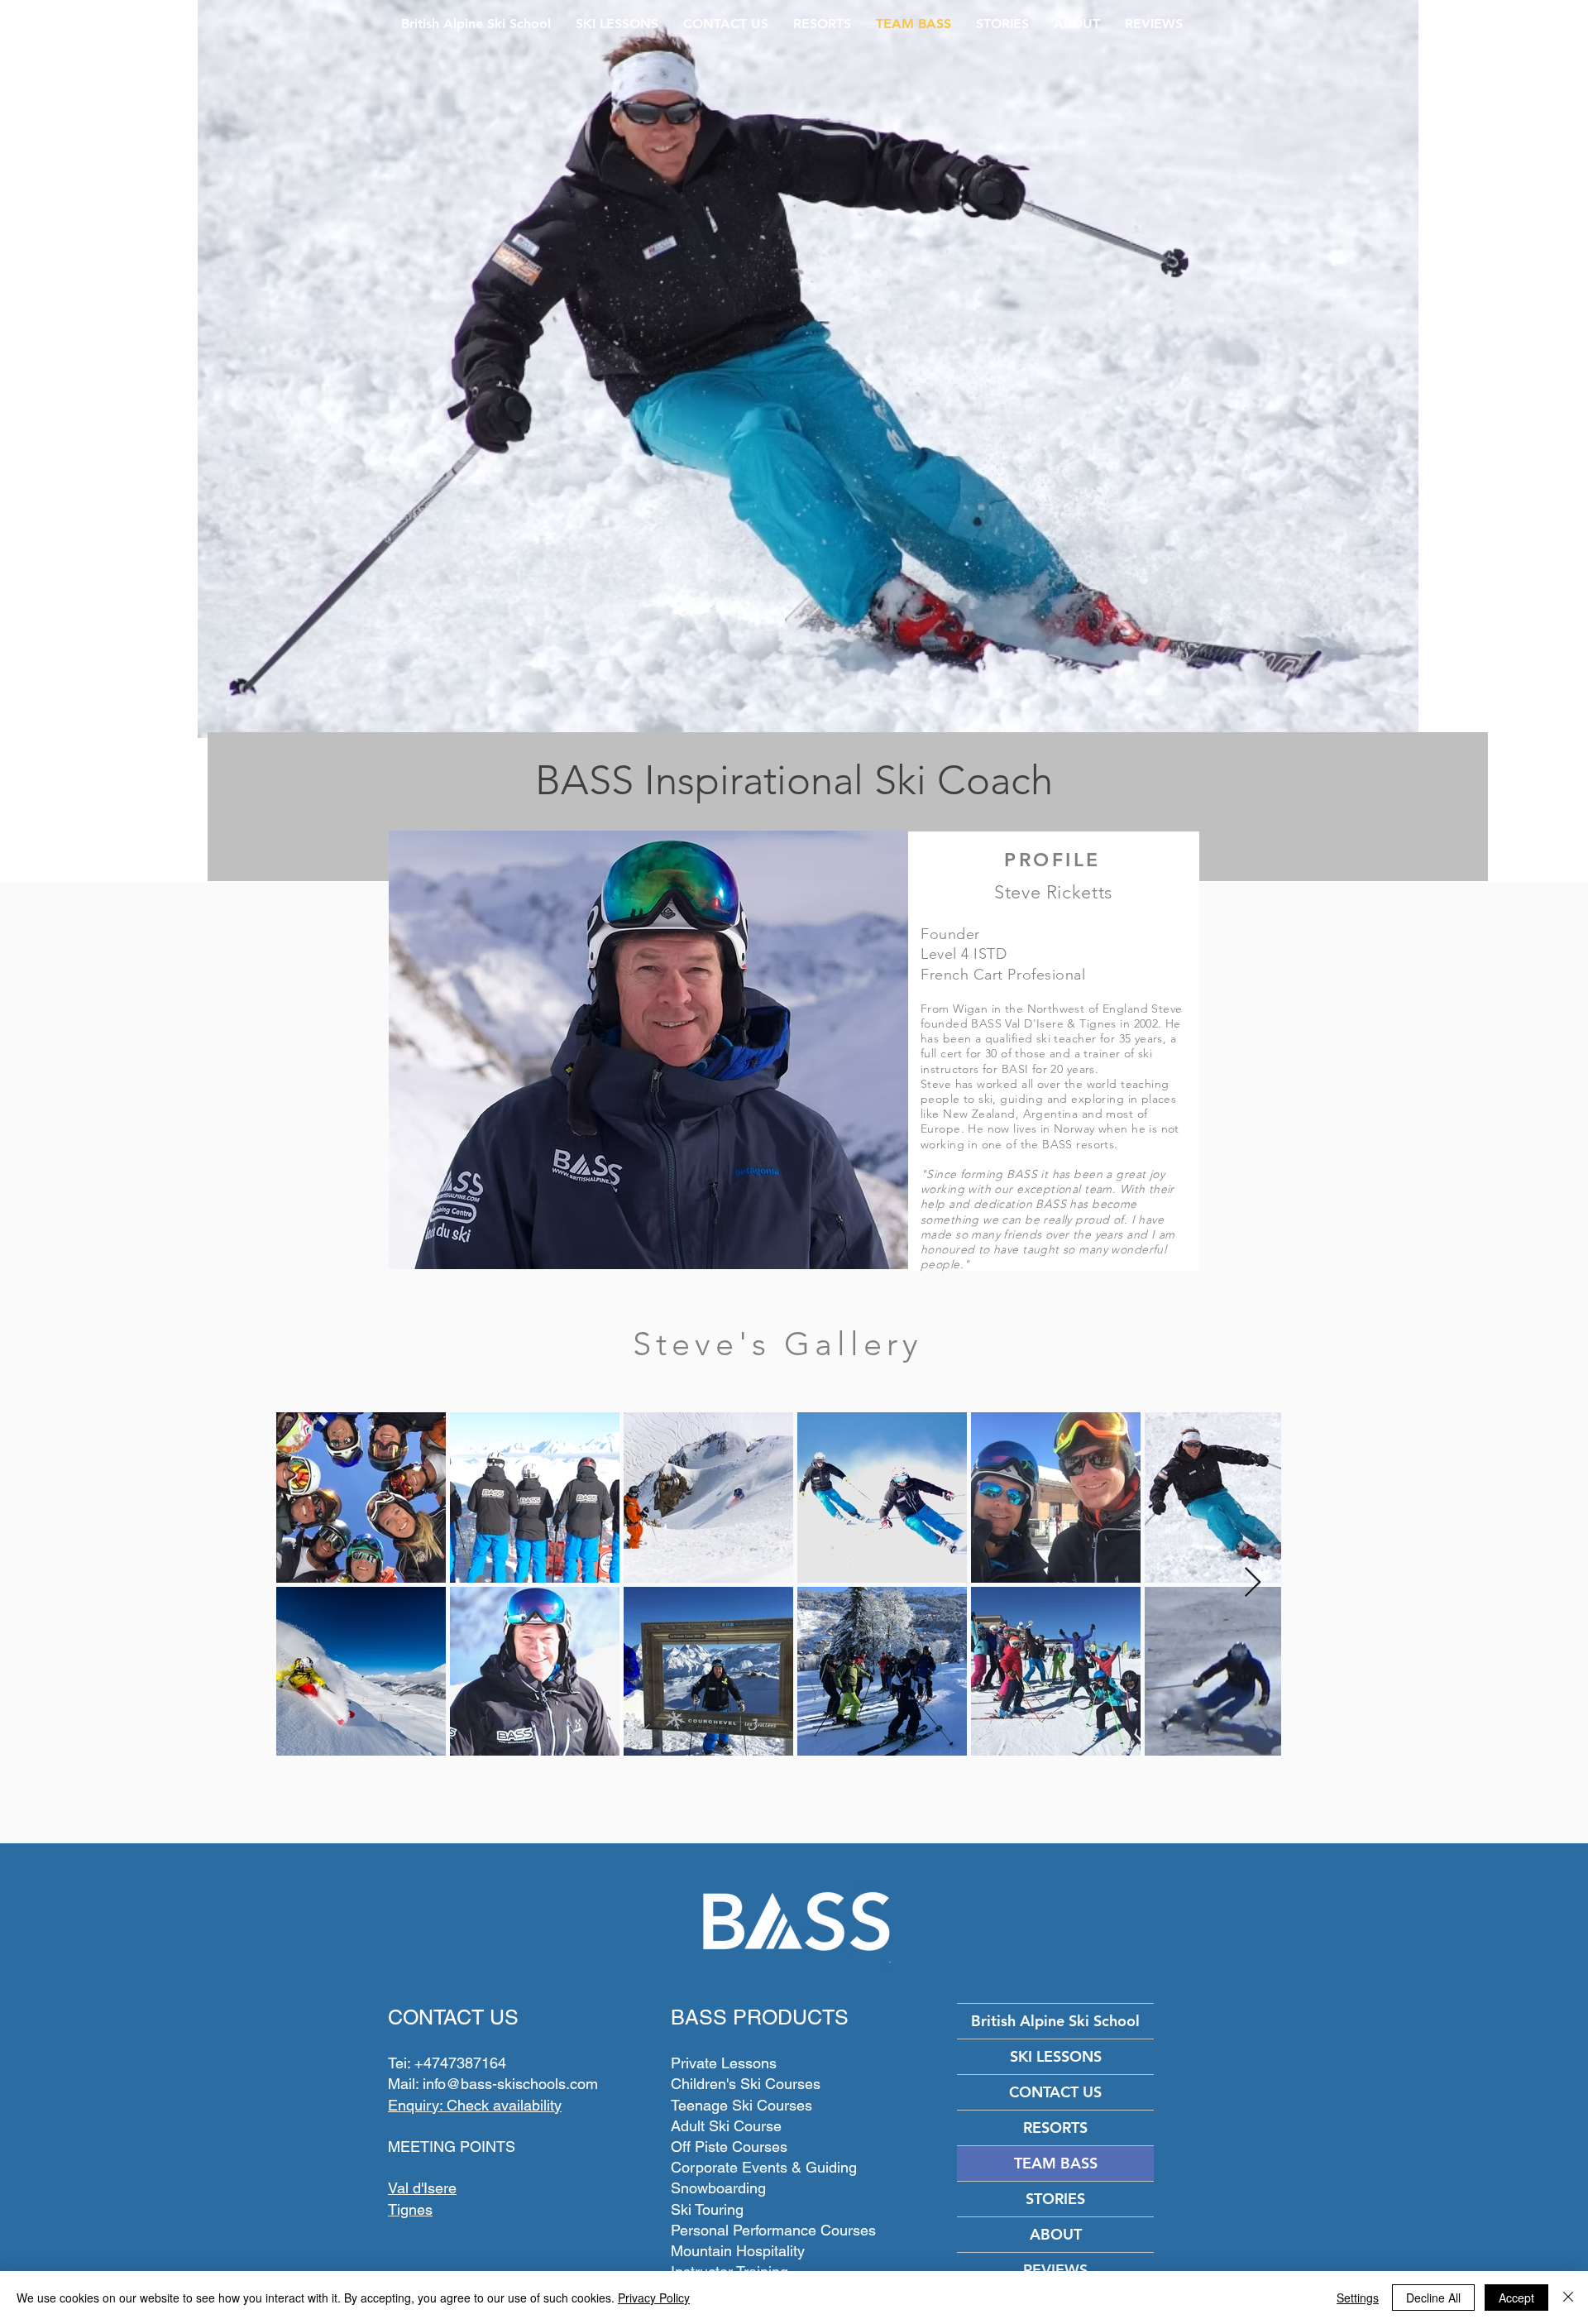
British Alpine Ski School (1055, 2021)
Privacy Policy (654, 2298)
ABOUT (1056, 2234)
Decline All (1433, 2298)
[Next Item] (1253, 1583)
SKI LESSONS (1056, 2056)
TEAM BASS (1056, 2163)
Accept (1516, 2298)
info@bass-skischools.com (510, 2084)
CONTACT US (1055, 2092)
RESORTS (1055, 2128)
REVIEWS (1055, 2270)
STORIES (1055, 2199)
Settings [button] (1358, 2298)
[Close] (1568, 2298)
